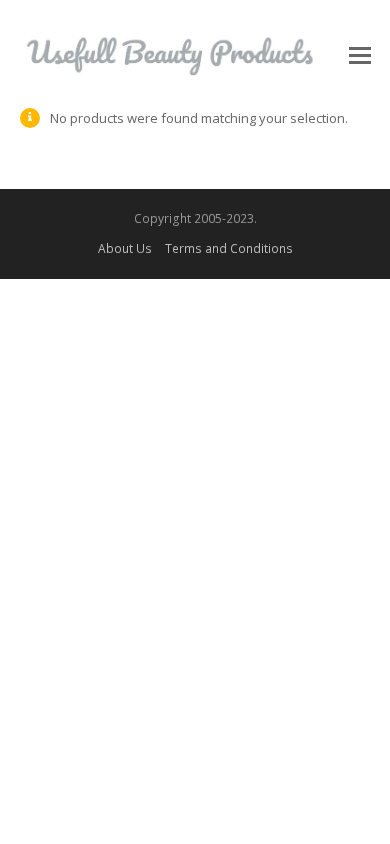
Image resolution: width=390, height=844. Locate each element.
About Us (125, 248)
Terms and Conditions (229, 248)
